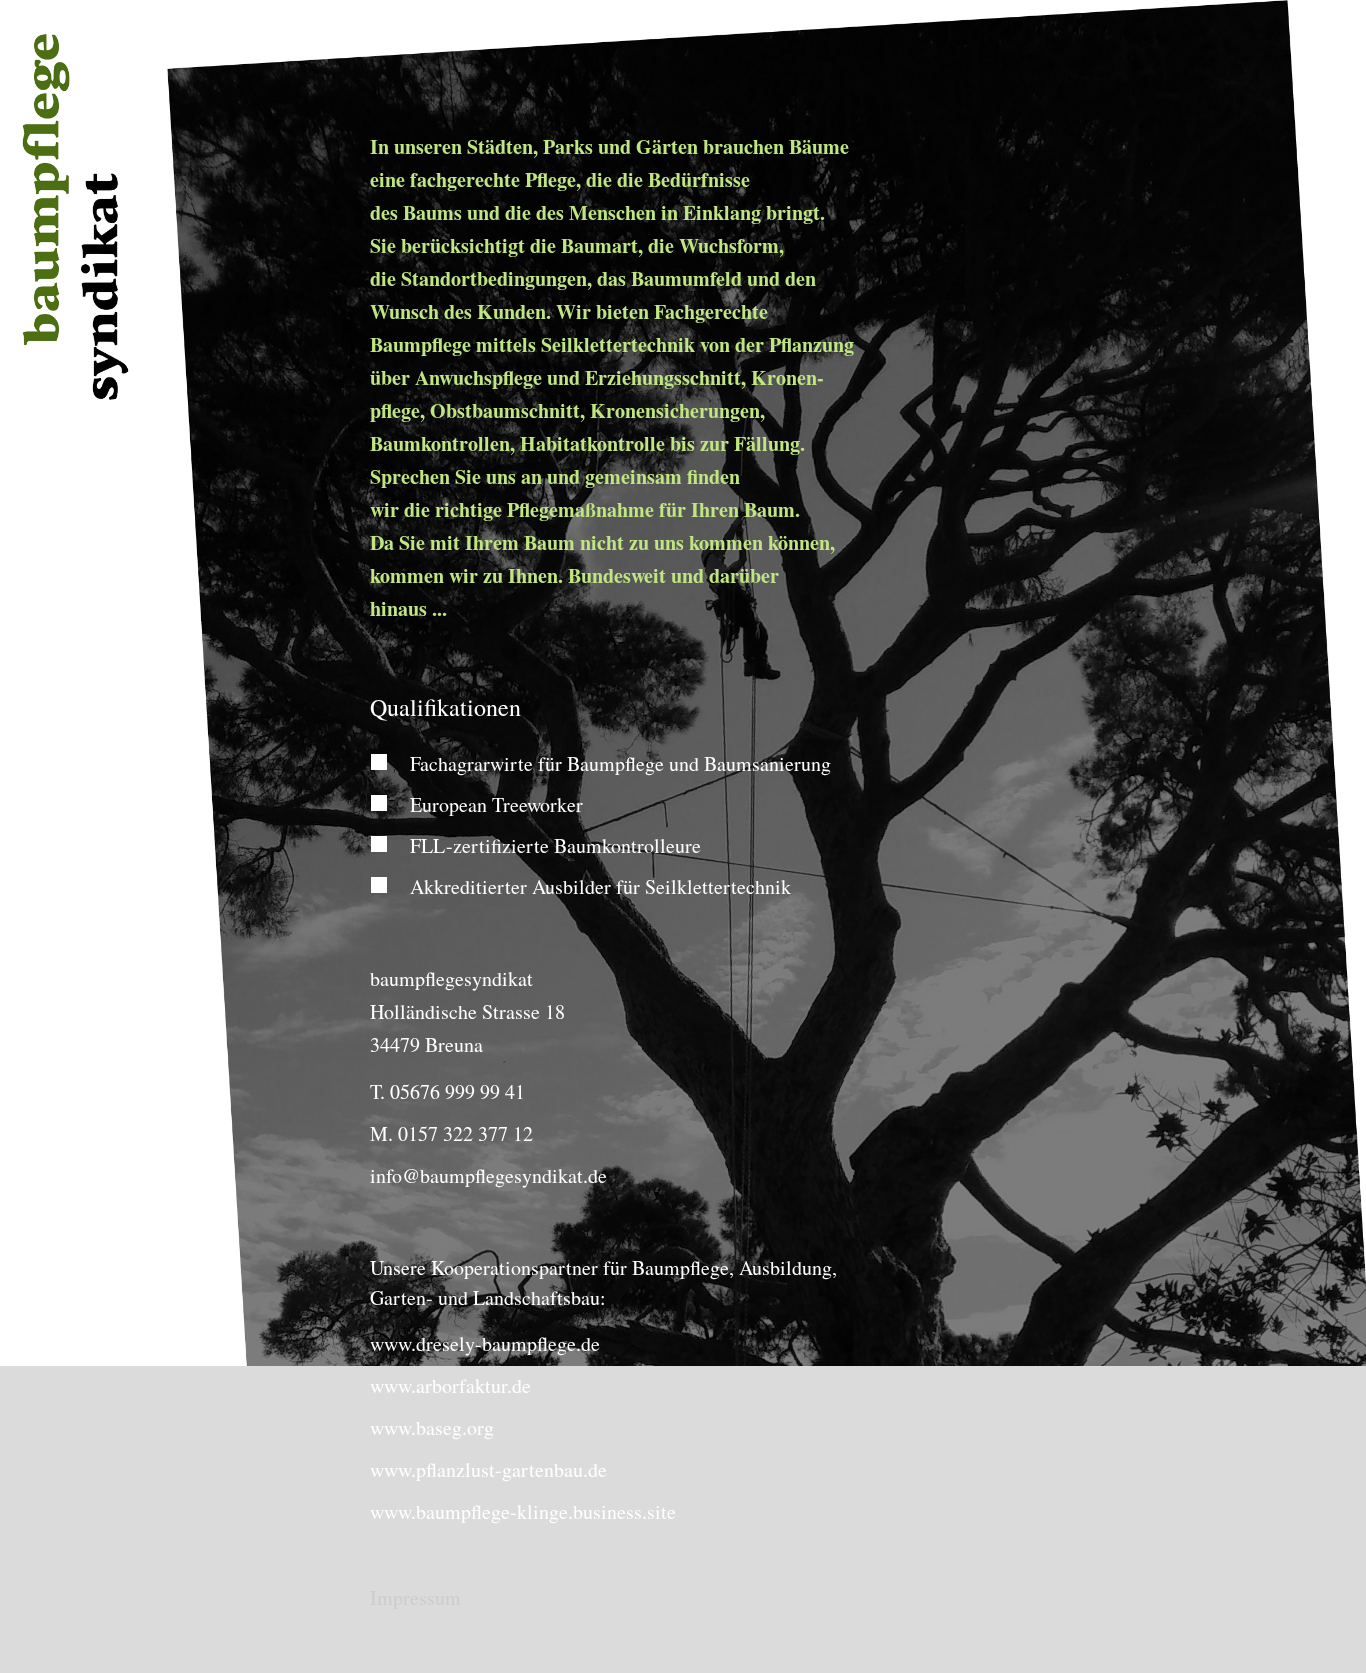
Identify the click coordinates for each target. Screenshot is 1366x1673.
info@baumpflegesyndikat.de (488, 1175)
